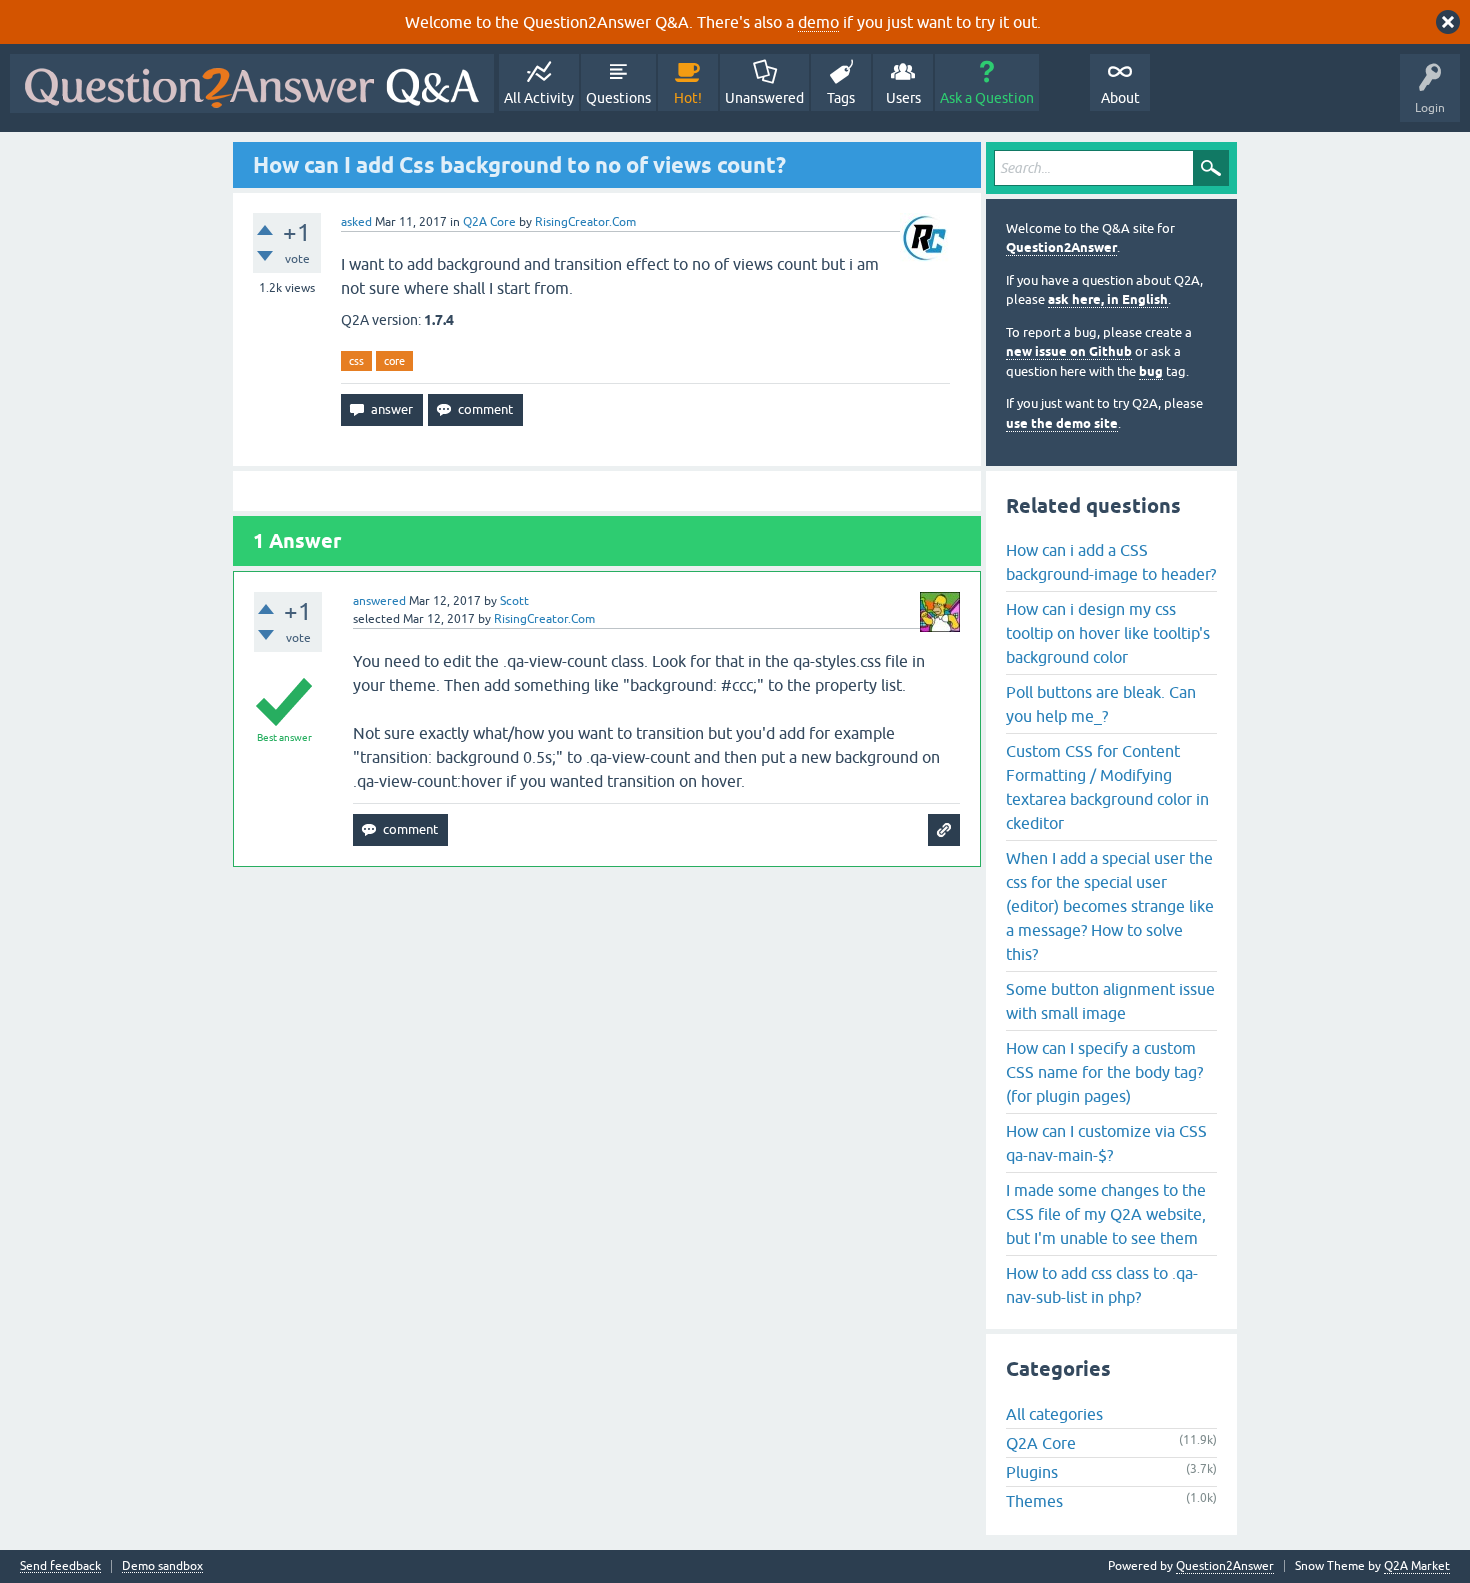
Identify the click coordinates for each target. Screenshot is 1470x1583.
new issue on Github (1069, 351)
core (394, 361)
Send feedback (60, 1566)
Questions (618, 98)
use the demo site (1062, 423)
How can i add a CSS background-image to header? (1111, 562)
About (1120, 98)
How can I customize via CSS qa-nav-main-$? (1106, 1143)
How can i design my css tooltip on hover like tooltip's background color (1108, 633)
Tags (841, 98)
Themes (1034, 1501)
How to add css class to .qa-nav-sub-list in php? (1102, 1285)
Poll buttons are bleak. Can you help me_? (1101, 704)
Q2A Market (1417, 1566)
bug (1151, 371)
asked (356, 222)
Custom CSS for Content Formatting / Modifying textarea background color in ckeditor (1107, 787)
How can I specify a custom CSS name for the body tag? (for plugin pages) (1104, 1072)
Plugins (1032, 1472)
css (356, 361)
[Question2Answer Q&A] (252, 83)
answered (379, 601)
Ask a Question (987, 98)
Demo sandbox (162, 1566)
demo (818, 22)
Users (903, 98)
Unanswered (764, 98)
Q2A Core (489, 222)
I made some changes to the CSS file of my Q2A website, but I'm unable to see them (1106, 1214)
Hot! (688, 98)
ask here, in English (1108, 299)
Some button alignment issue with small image (1110, 1001)
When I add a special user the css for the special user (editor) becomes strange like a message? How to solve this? (1110, 906)
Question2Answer (1061, 247)
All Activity (539, 98)
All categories (1054, 1414)
